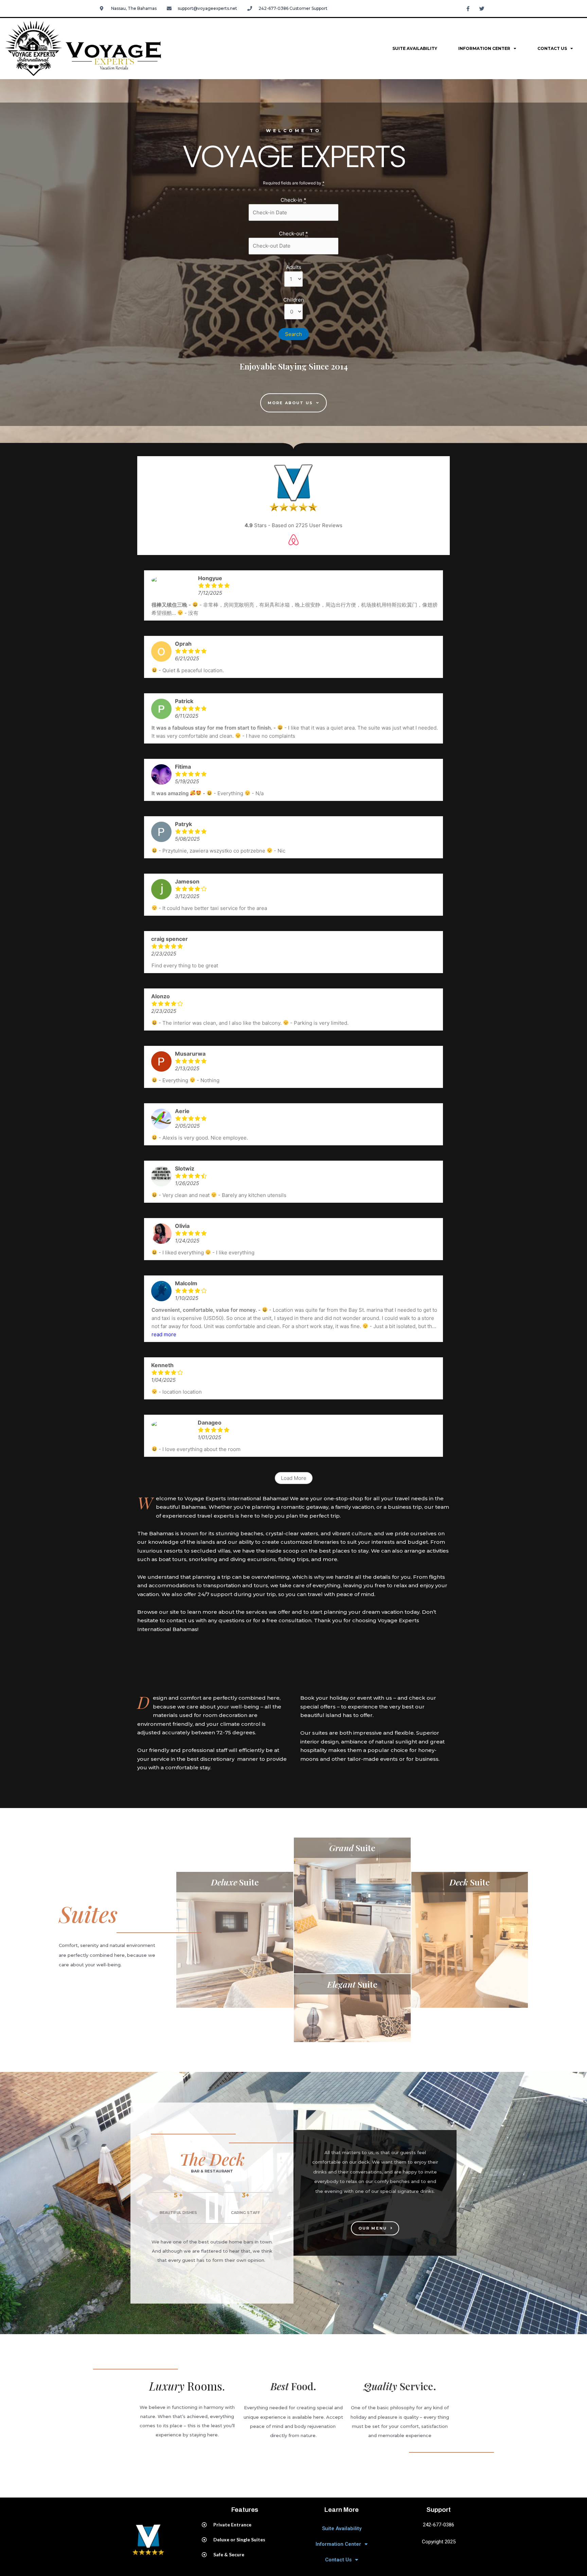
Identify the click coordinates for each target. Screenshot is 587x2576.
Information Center (484, 48)
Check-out (293, 234)
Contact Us (552, 48)
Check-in (293, 200)
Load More (294, 1478)
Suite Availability (415, 48)
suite (235, 1882)
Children (294, 300)
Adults (294, 267)
